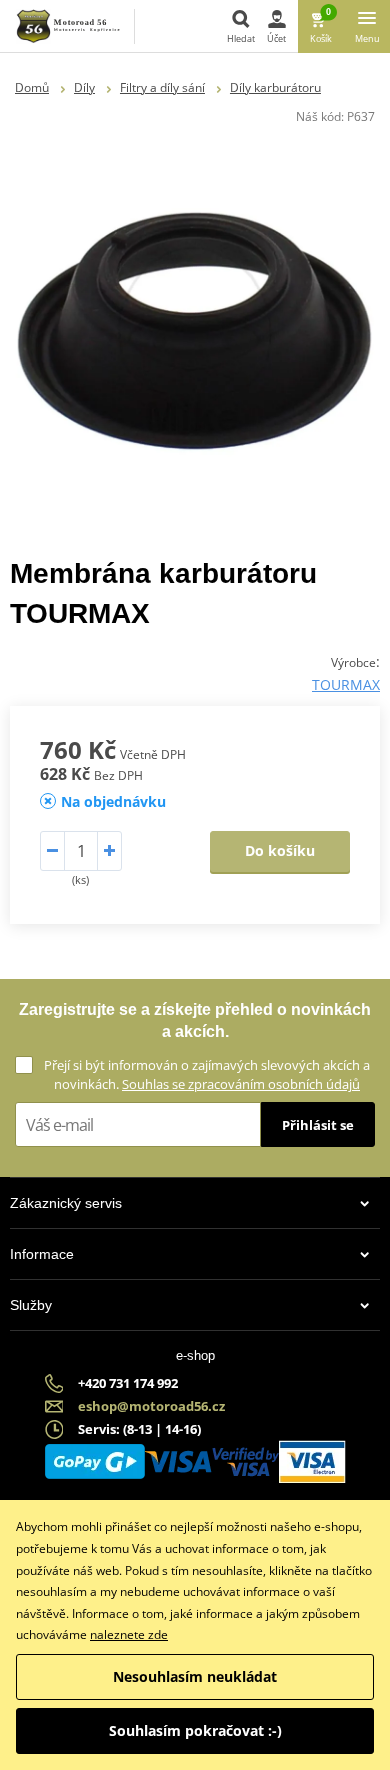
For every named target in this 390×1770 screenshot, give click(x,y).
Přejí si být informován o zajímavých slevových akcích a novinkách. (207, 1074)
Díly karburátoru (275, 87)
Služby (31, 1305)
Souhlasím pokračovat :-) (195, 1730)
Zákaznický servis (66, 1203)
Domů (32, 87)
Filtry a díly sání (162, 87)
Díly (84, 87)
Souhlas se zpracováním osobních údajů (241, 1084)
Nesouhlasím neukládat (195, 1676)
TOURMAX (346, 684)
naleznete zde (129, 1634)
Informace (42, 1254)
